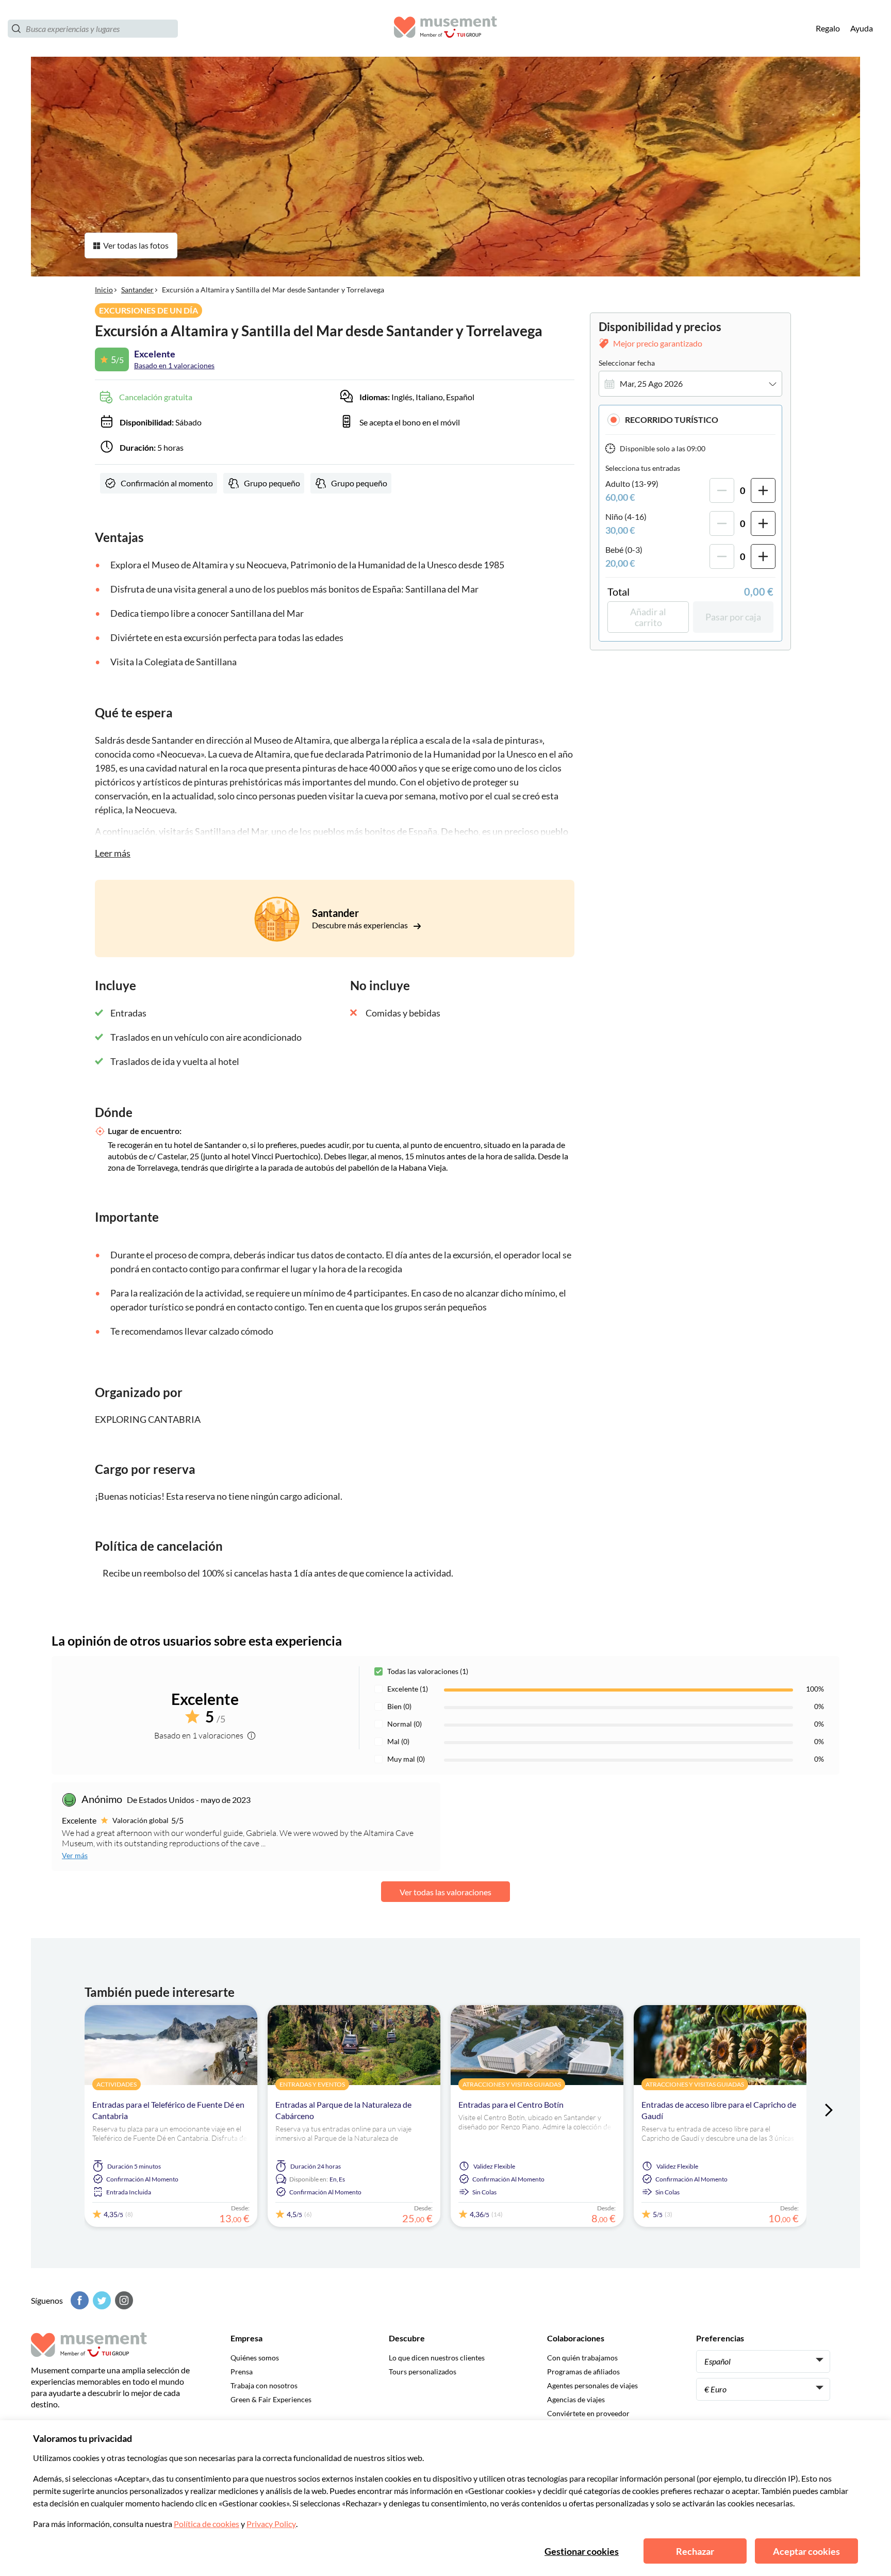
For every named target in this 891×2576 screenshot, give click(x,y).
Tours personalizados (423, 2372)
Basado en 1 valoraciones (174, 365)
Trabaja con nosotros (264, 2385)
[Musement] (445, 29)
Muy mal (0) (406, 1759)
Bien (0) (399, 1706)
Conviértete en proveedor (588, 2413)
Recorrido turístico (672, 420)
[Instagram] (123, 2300)
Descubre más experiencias (361, 925)
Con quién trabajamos (582, 2358)
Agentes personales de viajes (592, 2385)
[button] (690, 420)
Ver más (75, 1855)
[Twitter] (101, 2300)
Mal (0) (398, 1741)
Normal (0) (405, 1724)
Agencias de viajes (576, 2399)
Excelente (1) (408, 1689)
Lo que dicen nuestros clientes (437, 2358)
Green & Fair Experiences (271, 2399)
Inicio (104, 290)
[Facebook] (78, 2300)
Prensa (242, 2372)
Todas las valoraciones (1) (428, 1671)
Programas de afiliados (583, 2372)
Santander (137, 290)
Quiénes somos (255, 2358)
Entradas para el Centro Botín (511, 2104)
